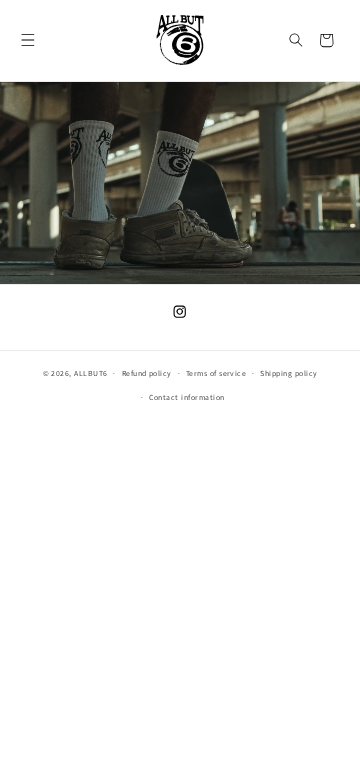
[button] (28, 40)
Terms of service (216, 373)
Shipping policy (288, 373)
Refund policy (147, 373)
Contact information (186, 397)
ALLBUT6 (90, 373)
